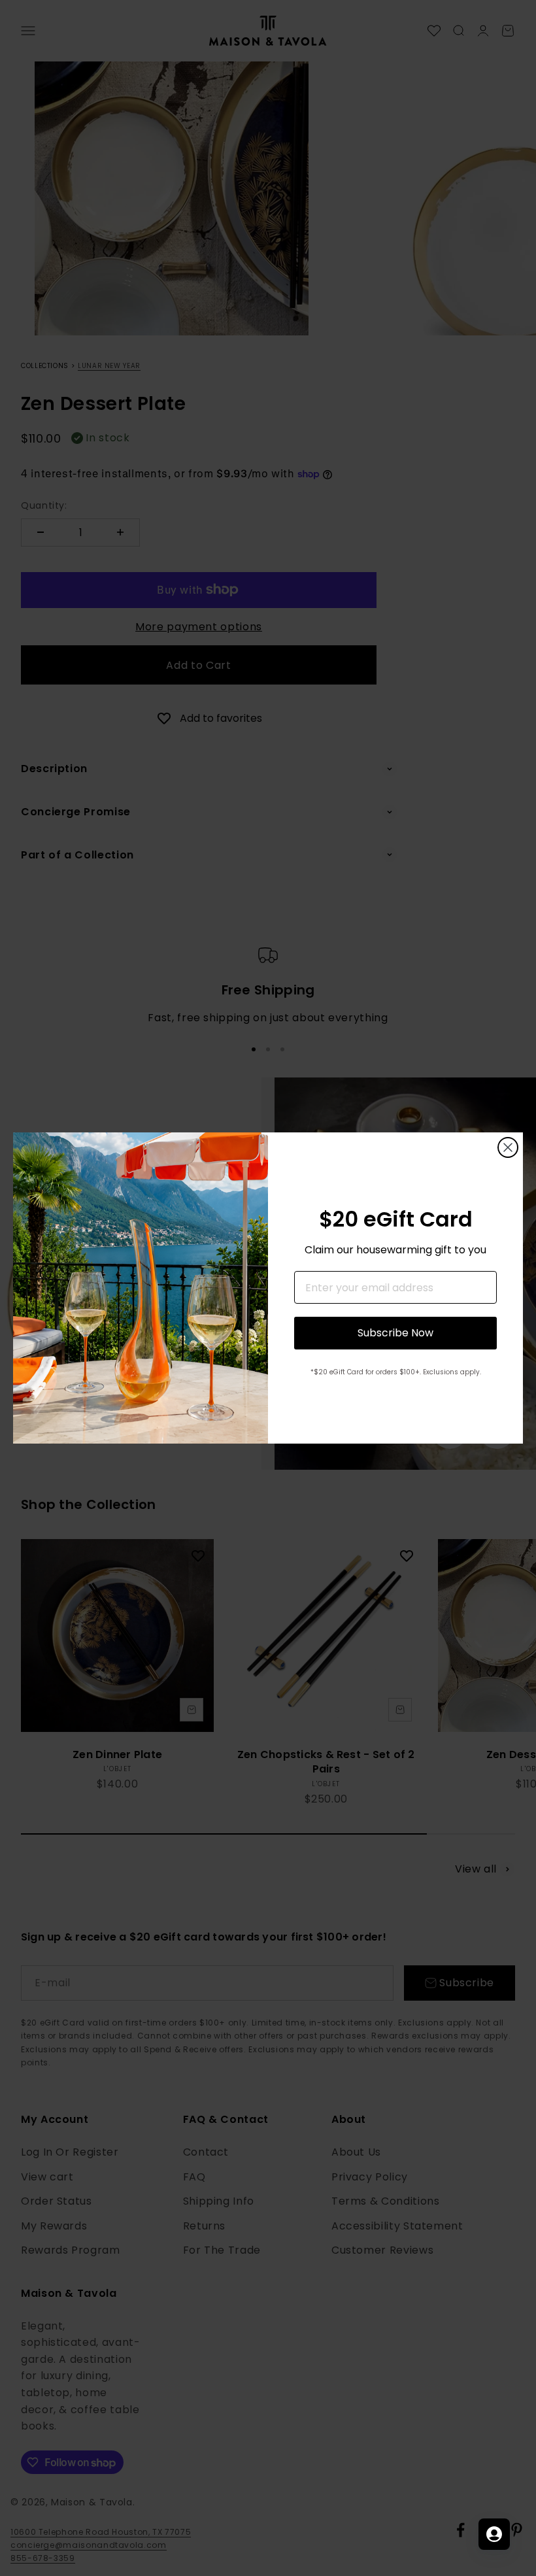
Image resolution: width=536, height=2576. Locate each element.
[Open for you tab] (494, 2534)
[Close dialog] (508, 1147)
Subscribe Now (395, 1333)
